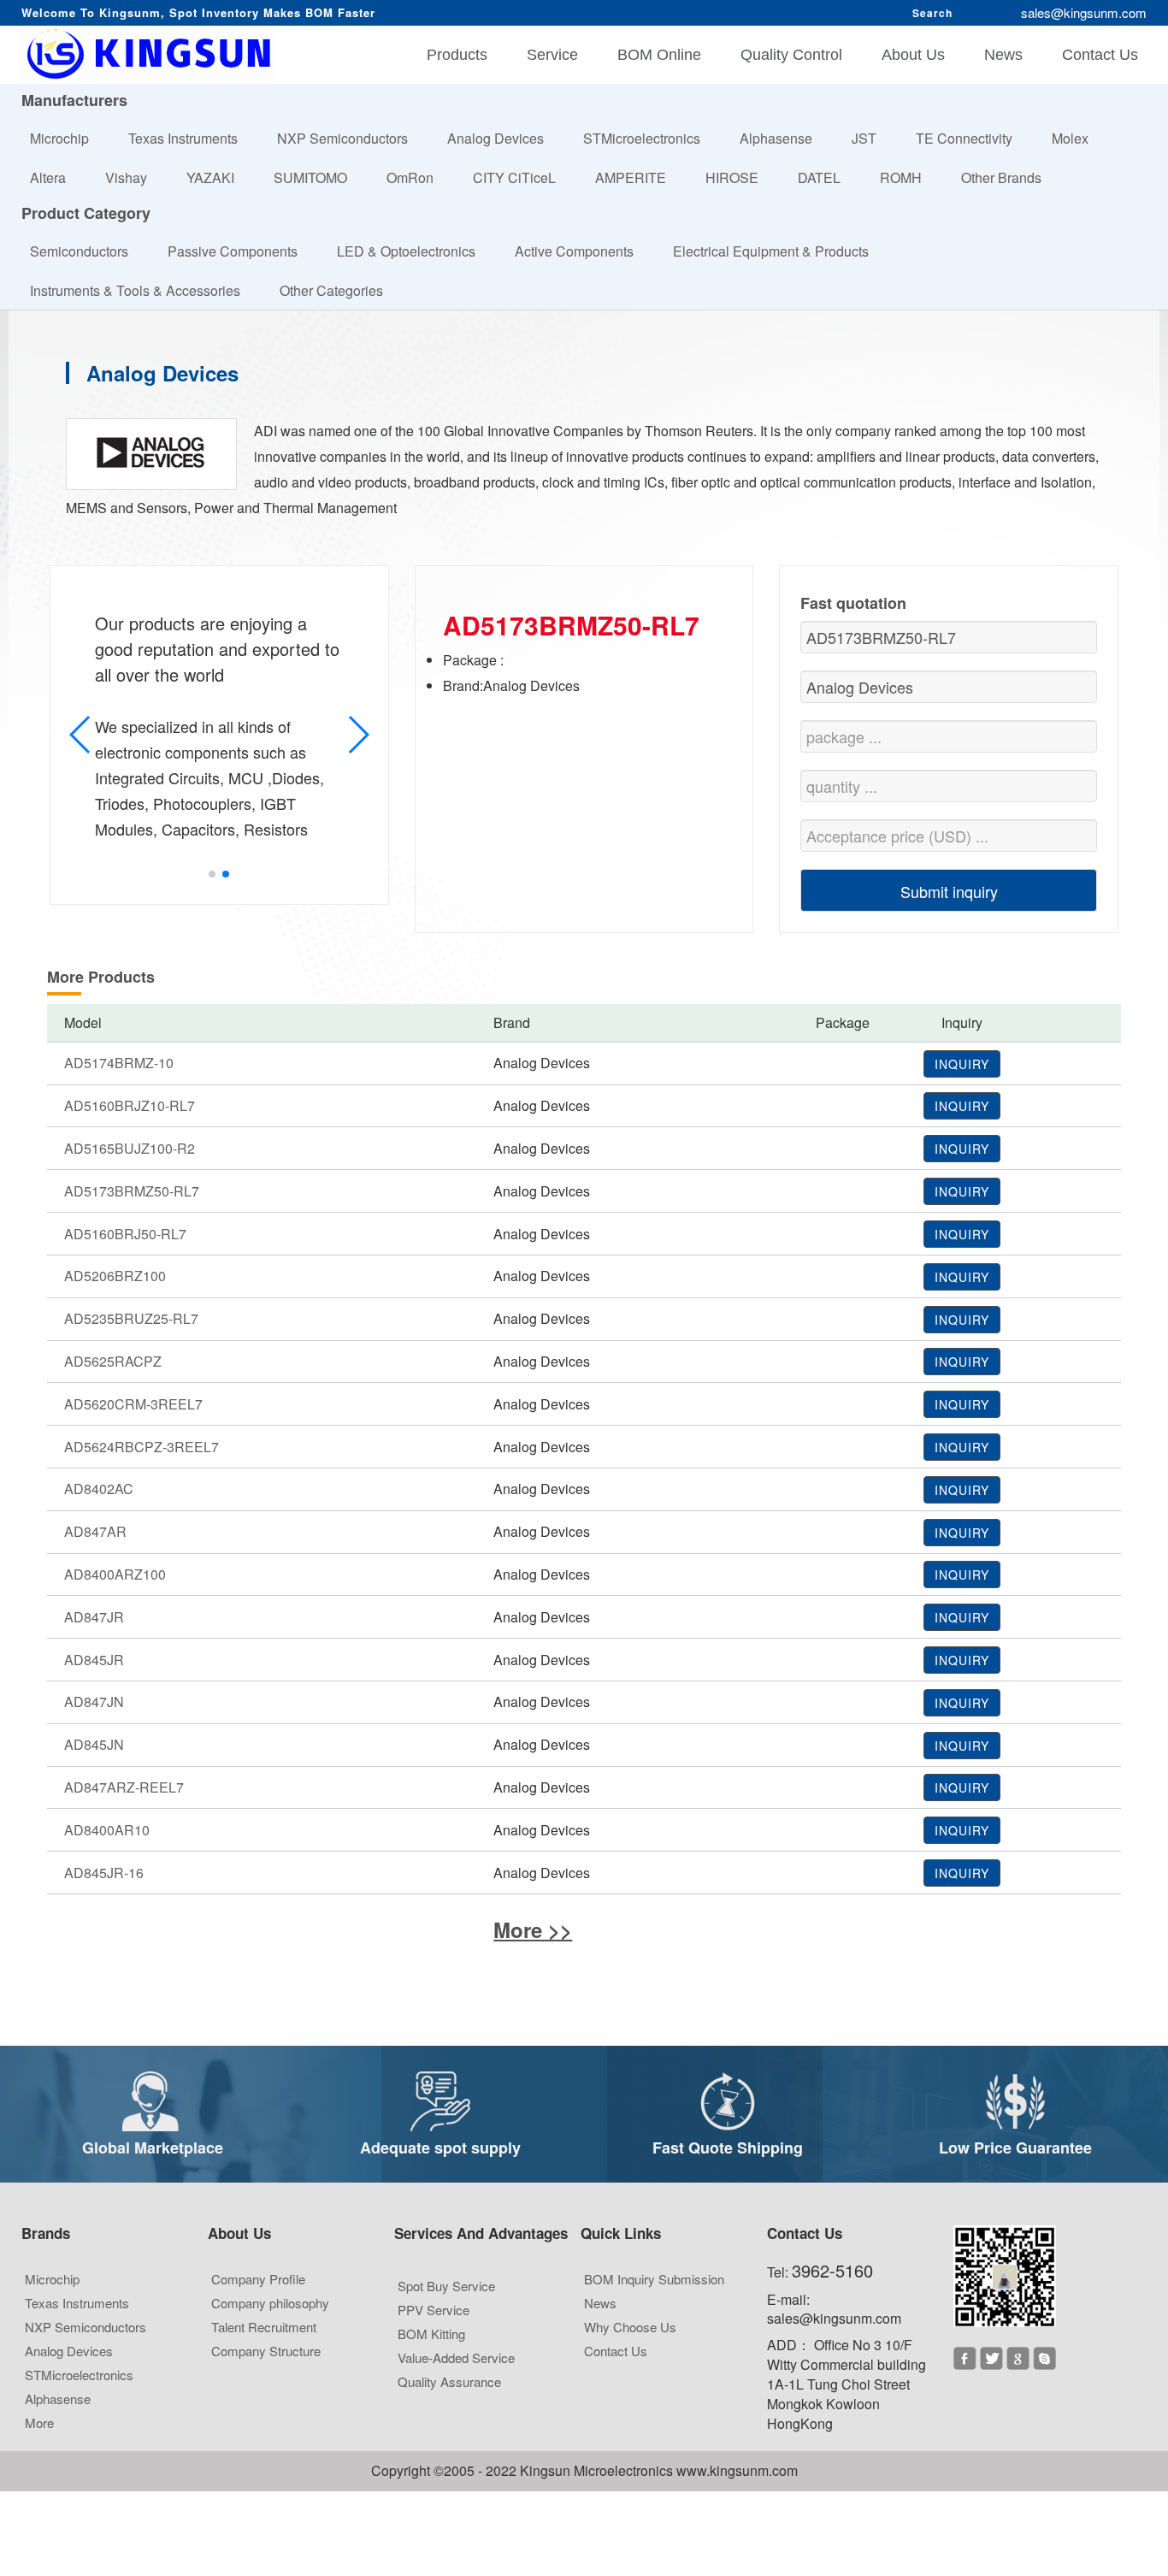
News (1003, 55)
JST (871, 138)
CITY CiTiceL (522, 177)
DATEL (826, 177)
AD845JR (94, 1660)
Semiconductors (86, 251)
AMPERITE (638, 177)
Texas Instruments (190, 138)
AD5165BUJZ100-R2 (130, 1148)
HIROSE (739, 177)
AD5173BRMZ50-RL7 (132, 1191)
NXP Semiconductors (350, 138)
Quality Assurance (457, 2375)
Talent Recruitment (271, 2321)
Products (457, 55)
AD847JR (94, 1617)
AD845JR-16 (104, 1873)
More (47, 2416)
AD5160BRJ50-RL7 (125, 1234)
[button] (212, 874)
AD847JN (94, 1702)
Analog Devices (503, 138)
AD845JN (94, 1744)
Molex (1077, 138)
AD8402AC (99, 1489)
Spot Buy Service (454, 2280)
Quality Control (791, 55)
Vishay (133, 177)
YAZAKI (218, 177)
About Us (913, 55)
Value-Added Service (463, 2351)
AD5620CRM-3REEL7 (133, 1404)
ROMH (908, 177)
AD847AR (95, 1531)
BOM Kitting (439, 2328)
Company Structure (273, 2345)
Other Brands (1009, 177)
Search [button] (932, 13)
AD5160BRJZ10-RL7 (130, 1105)
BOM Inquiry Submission (661, 2273)
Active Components (581, 251)
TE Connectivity (971, 138)
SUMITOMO (318, 177)
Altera (55, 177)
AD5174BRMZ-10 (119, 1063)
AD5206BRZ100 (115, 1276)
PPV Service (441, 2304)
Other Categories (339, 290)
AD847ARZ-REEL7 (124, 1787)
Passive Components (240, 251)
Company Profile (265, 2273)
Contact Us (1100, 55)
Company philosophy (277, 2297)
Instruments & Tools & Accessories (142, 290)
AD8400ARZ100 (115, 1574)
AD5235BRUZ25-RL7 (131, 1318)
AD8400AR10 (107, 1830)
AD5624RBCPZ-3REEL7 (142, 1447)
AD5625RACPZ (113, 1361)
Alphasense (783, 138)
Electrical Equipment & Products (778, 251)
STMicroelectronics (649, 138)
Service (552, 55)
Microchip (67, 138)
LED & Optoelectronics (413, 251)
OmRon (417, 177)
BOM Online (659, 55)
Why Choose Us (637, 2321)
